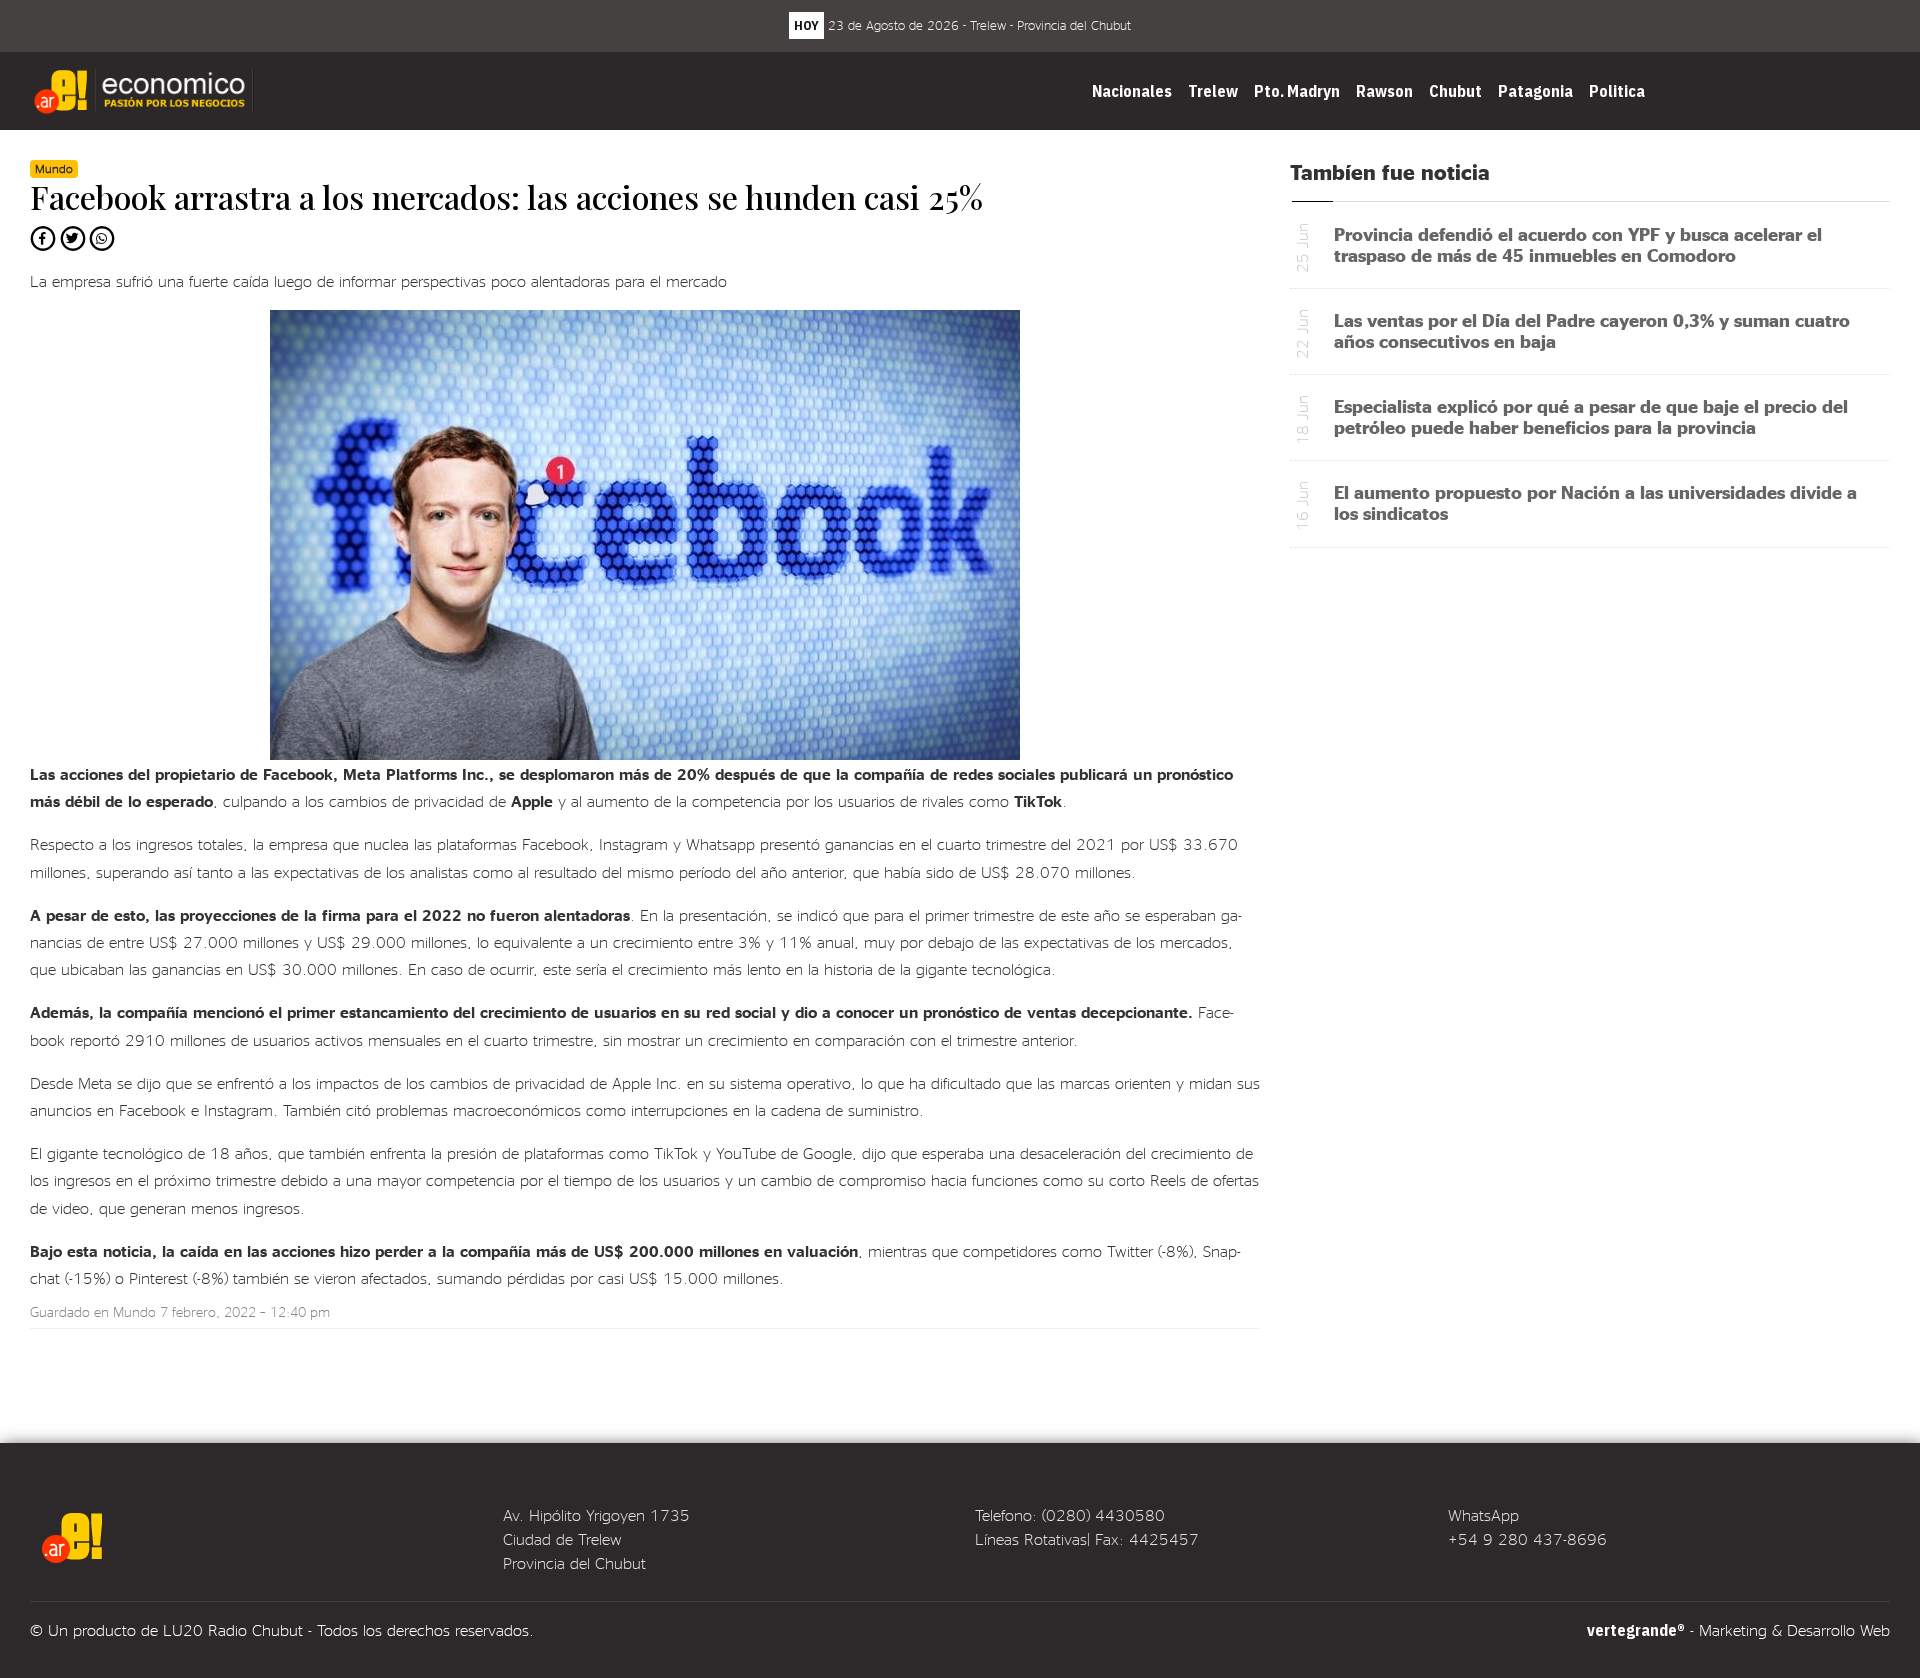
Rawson (1384, 91)
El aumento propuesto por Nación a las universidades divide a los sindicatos (1595, 502)
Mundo (134, 1311)
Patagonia (1535, 91)
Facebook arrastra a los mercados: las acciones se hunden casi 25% (506, 196)
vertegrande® (1636, 1630)
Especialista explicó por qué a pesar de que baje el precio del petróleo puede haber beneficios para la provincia (1591, 416)
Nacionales (1132, 91)
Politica (1617, 91)
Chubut (1455, 91)
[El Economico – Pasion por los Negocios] (146, 91)
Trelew (1213, 91)
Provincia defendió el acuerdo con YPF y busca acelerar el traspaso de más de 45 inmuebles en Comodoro (1578, 244)
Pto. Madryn (1297, 91)
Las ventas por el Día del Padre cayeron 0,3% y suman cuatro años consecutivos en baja (1592, 330)
